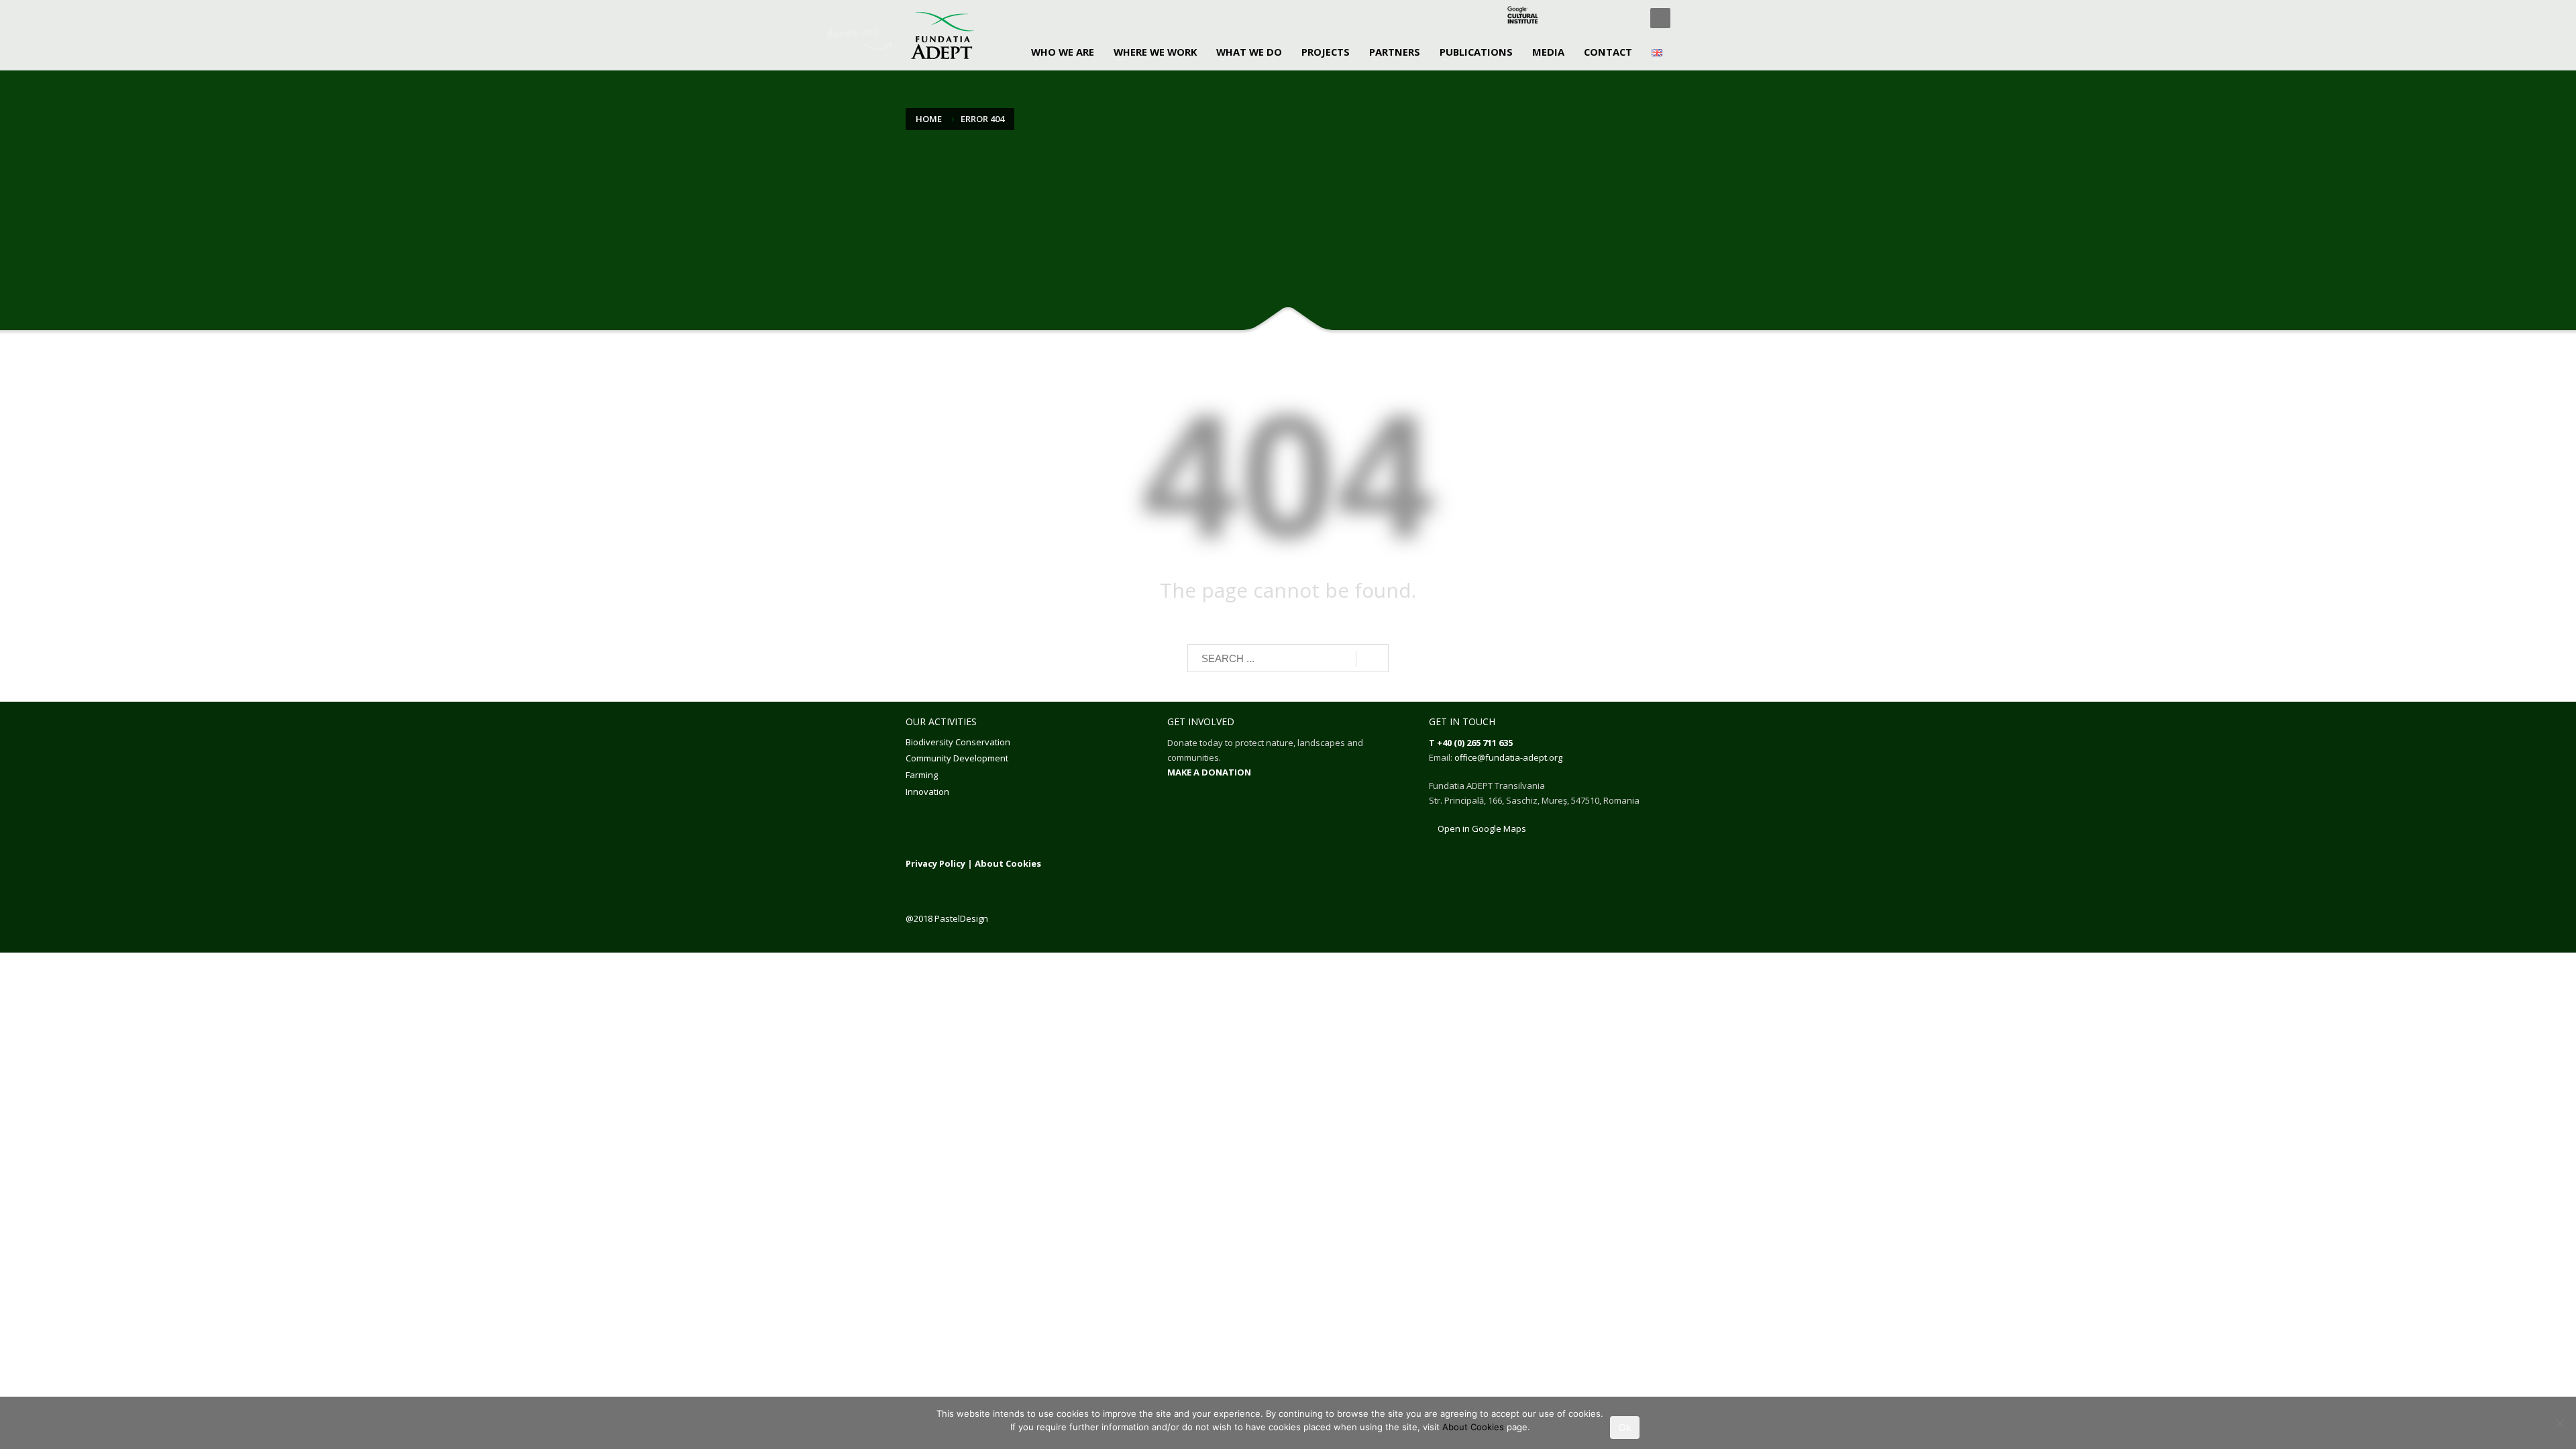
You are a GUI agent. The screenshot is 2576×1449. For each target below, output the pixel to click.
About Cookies (1008, 863)
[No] (2559, 1423)
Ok (1625, 1428)
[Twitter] (1587, 18)
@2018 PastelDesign (947, 918)
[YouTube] (1627, 18)
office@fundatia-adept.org (1508, 757)
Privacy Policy (935, 863)
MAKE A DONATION (1209, 772)
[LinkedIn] (1607, 18)
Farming (922, 775)
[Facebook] (1566, 18)
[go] (1372, 659)
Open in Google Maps (1481, 828)
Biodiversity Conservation (958, 742)
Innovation (927, 792)
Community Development (957, 758)
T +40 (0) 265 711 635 (1471, 743)
